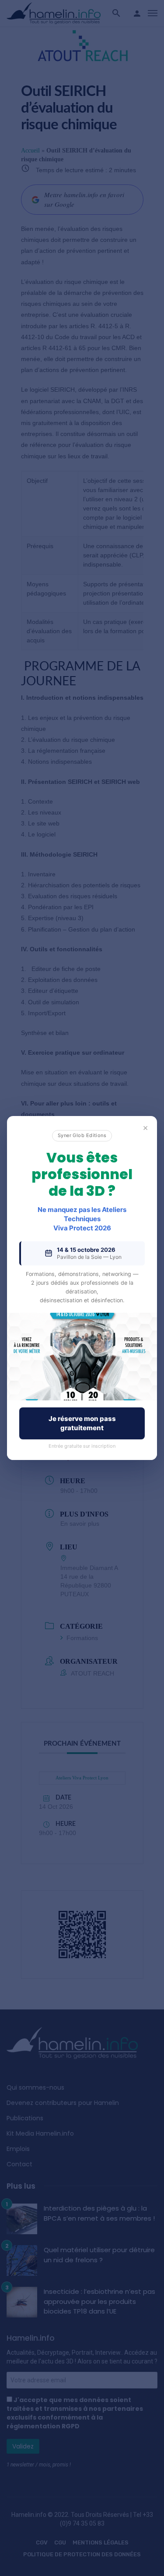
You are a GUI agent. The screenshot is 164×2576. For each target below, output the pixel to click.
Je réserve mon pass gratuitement (82, 1423)
